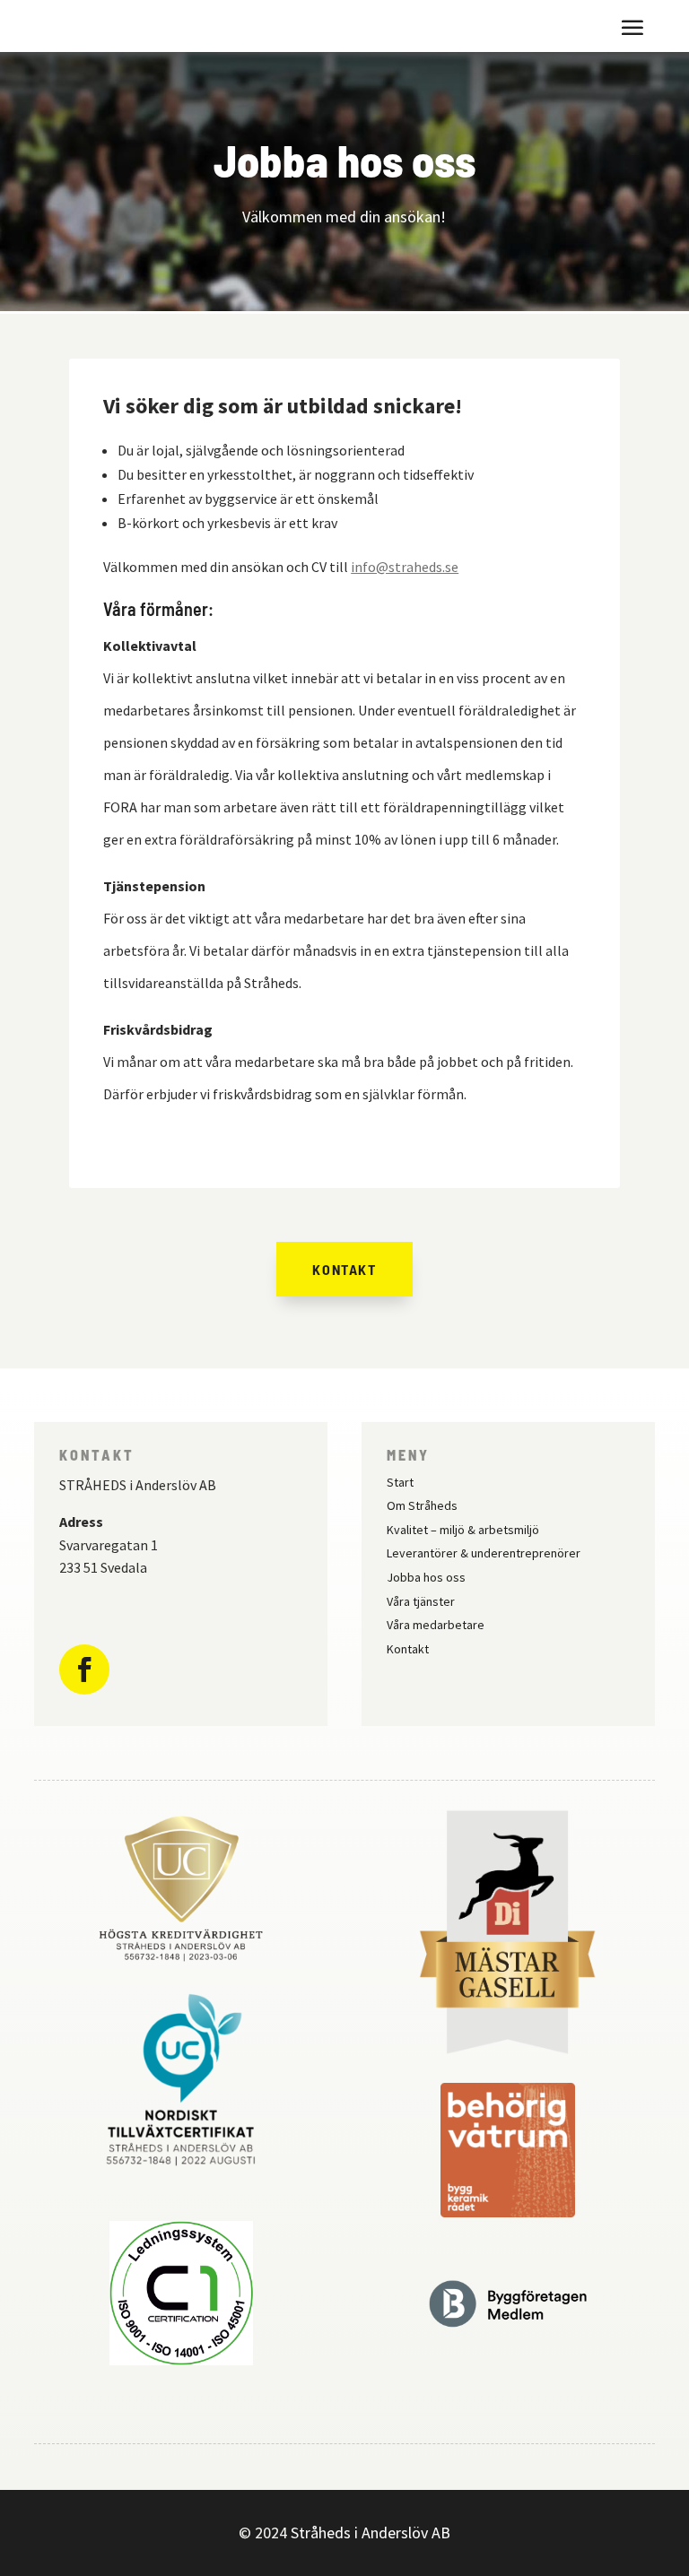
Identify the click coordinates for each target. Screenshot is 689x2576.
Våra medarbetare (436, 1625)
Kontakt (344, 1269)
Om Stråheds (422, 1505)
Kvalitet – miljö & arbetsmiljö (463, 1530)
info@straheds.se (405, 567)
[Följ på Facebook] (84, 1670)
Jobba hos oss (426, 1577)
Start (400, 1482)
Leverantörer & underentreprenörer (484, 1553)
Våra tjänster (421, 1601)
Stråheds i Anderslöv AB (371, 2533)
